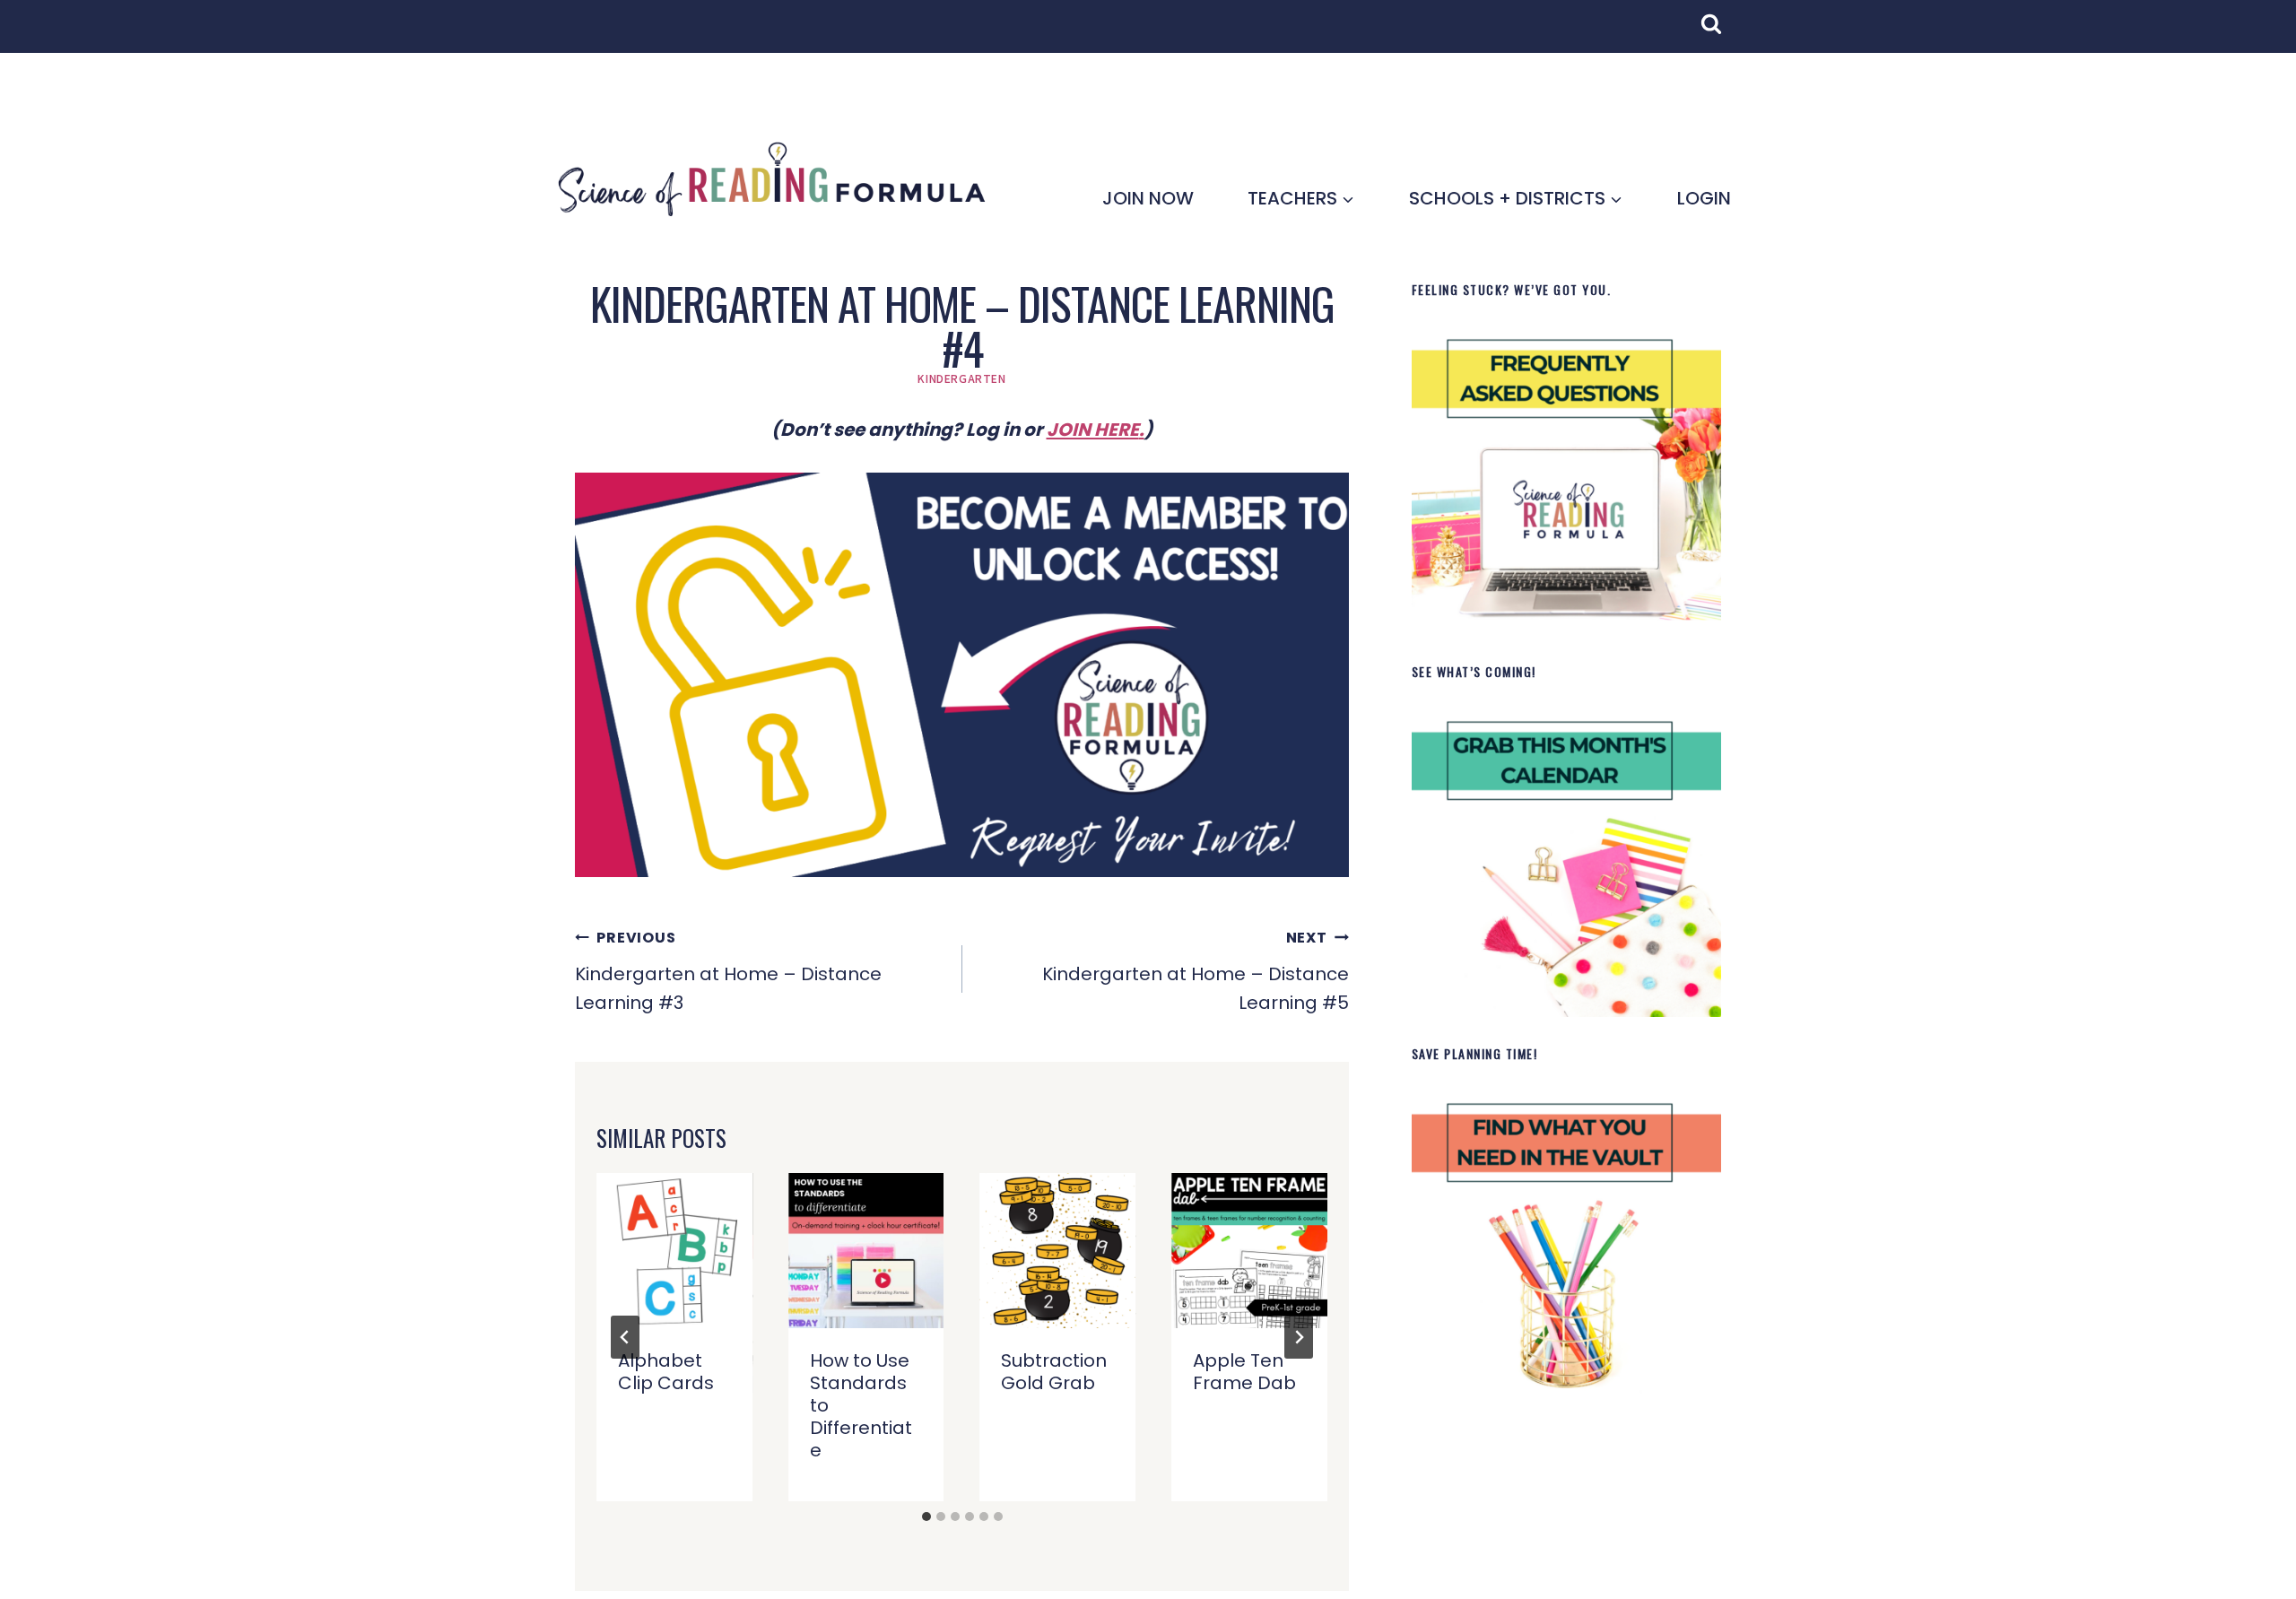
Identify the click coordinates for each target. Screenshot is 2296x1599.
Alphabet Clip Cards (666, 1372)
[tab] (926, 1516)
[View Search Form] (1720, 33)
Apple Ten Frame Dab (1244, 1372)
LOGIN (1704, 198)
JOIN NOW (1148, 198)
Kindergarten (961, 378)
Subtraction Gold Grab (1054, 1372)
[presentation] (674, 1251)
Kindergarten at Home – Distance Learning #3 (728, 971)
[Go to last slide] (625, 1337)
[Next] (1299, 1337)
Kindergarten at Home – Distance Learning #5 (1196, 971)
